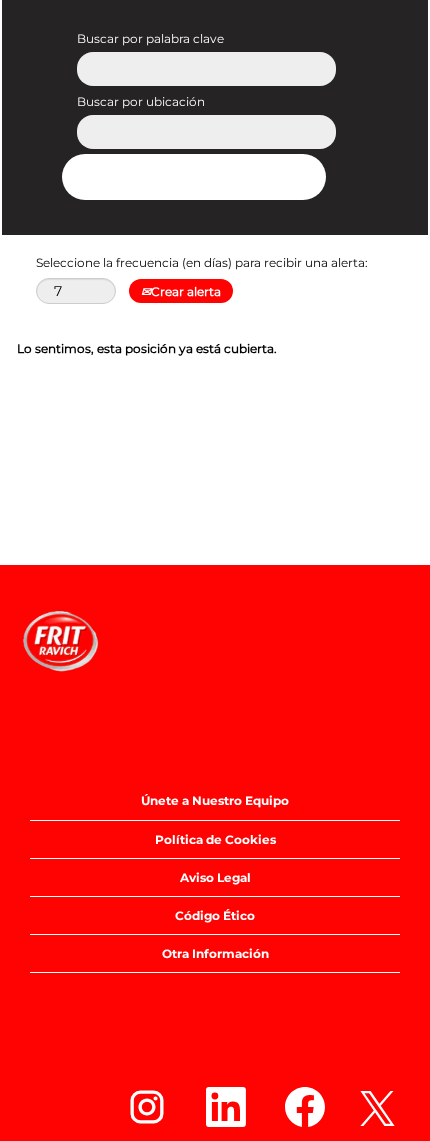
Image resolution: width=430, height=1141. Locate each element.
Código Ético (215, 915)
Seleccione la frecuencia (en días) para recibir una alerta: (202, 262)
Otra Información (215, 953)
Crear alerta (186, 291)
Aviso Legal (215, 877)
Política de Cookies (215, 839)
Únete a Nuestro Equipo (215, 800)
